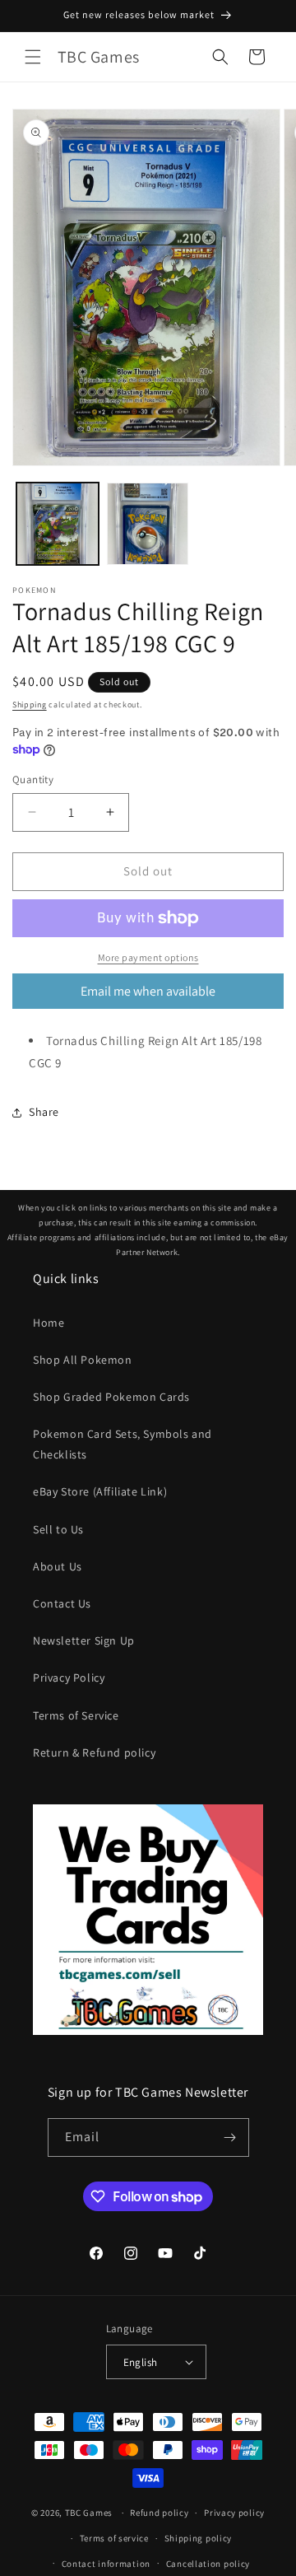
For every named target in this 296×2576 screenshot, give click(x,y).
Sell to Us (58, 1529)
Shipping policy (199, 2538)
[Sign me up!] (230, 2137)
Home (49, 1323)
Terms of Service (76, 1715)
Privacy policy (234, 2513)
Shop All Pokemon (83, 1360)
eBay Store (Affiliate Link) (100, 1491)
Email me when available (148, 991)
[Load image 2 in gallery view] (148, 524)
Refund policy (159, 2513)
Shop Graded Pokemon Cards (111, 1397)
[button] (33, 57)
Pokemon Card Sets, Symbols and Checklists (123, 1444)
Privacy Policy (69, 1678)
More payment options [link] (148, 957)
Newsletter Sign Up (84, 1640)
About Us (58, 1566)
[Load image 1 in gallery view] (58, 524)
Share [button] (44, 1112)
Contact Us (62, 1603)
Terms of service (114, 2538)
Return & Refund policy (94, 1752)
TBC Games (89, 2513)
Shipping (30, 705)
